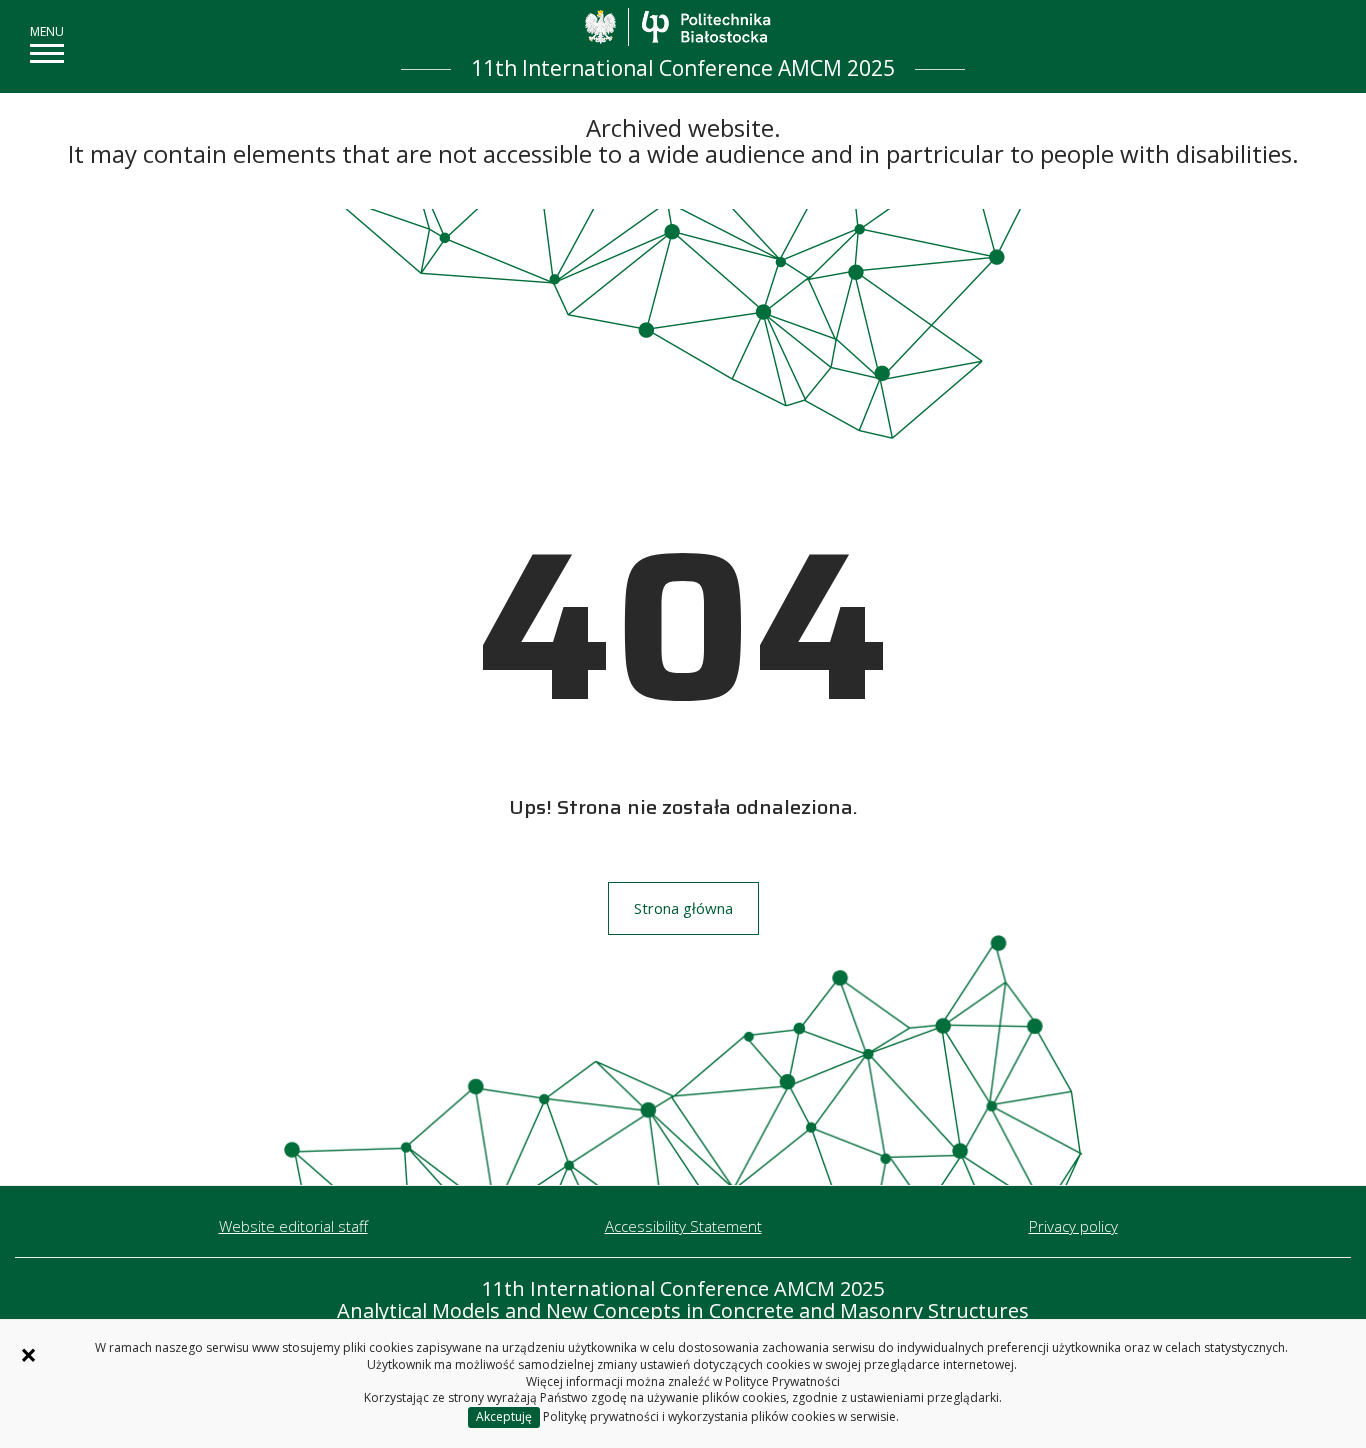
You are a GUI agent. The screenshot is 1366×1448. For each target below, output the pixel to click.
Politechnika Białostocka (705, 27)
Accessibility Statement (683, 1226)
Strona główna (683, 908)
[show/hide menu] (47, 53)
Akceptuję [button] (504, 1416)
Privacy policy (1073, 1226)
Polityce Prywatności (782, 1381)
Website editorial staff (293, 1226)
